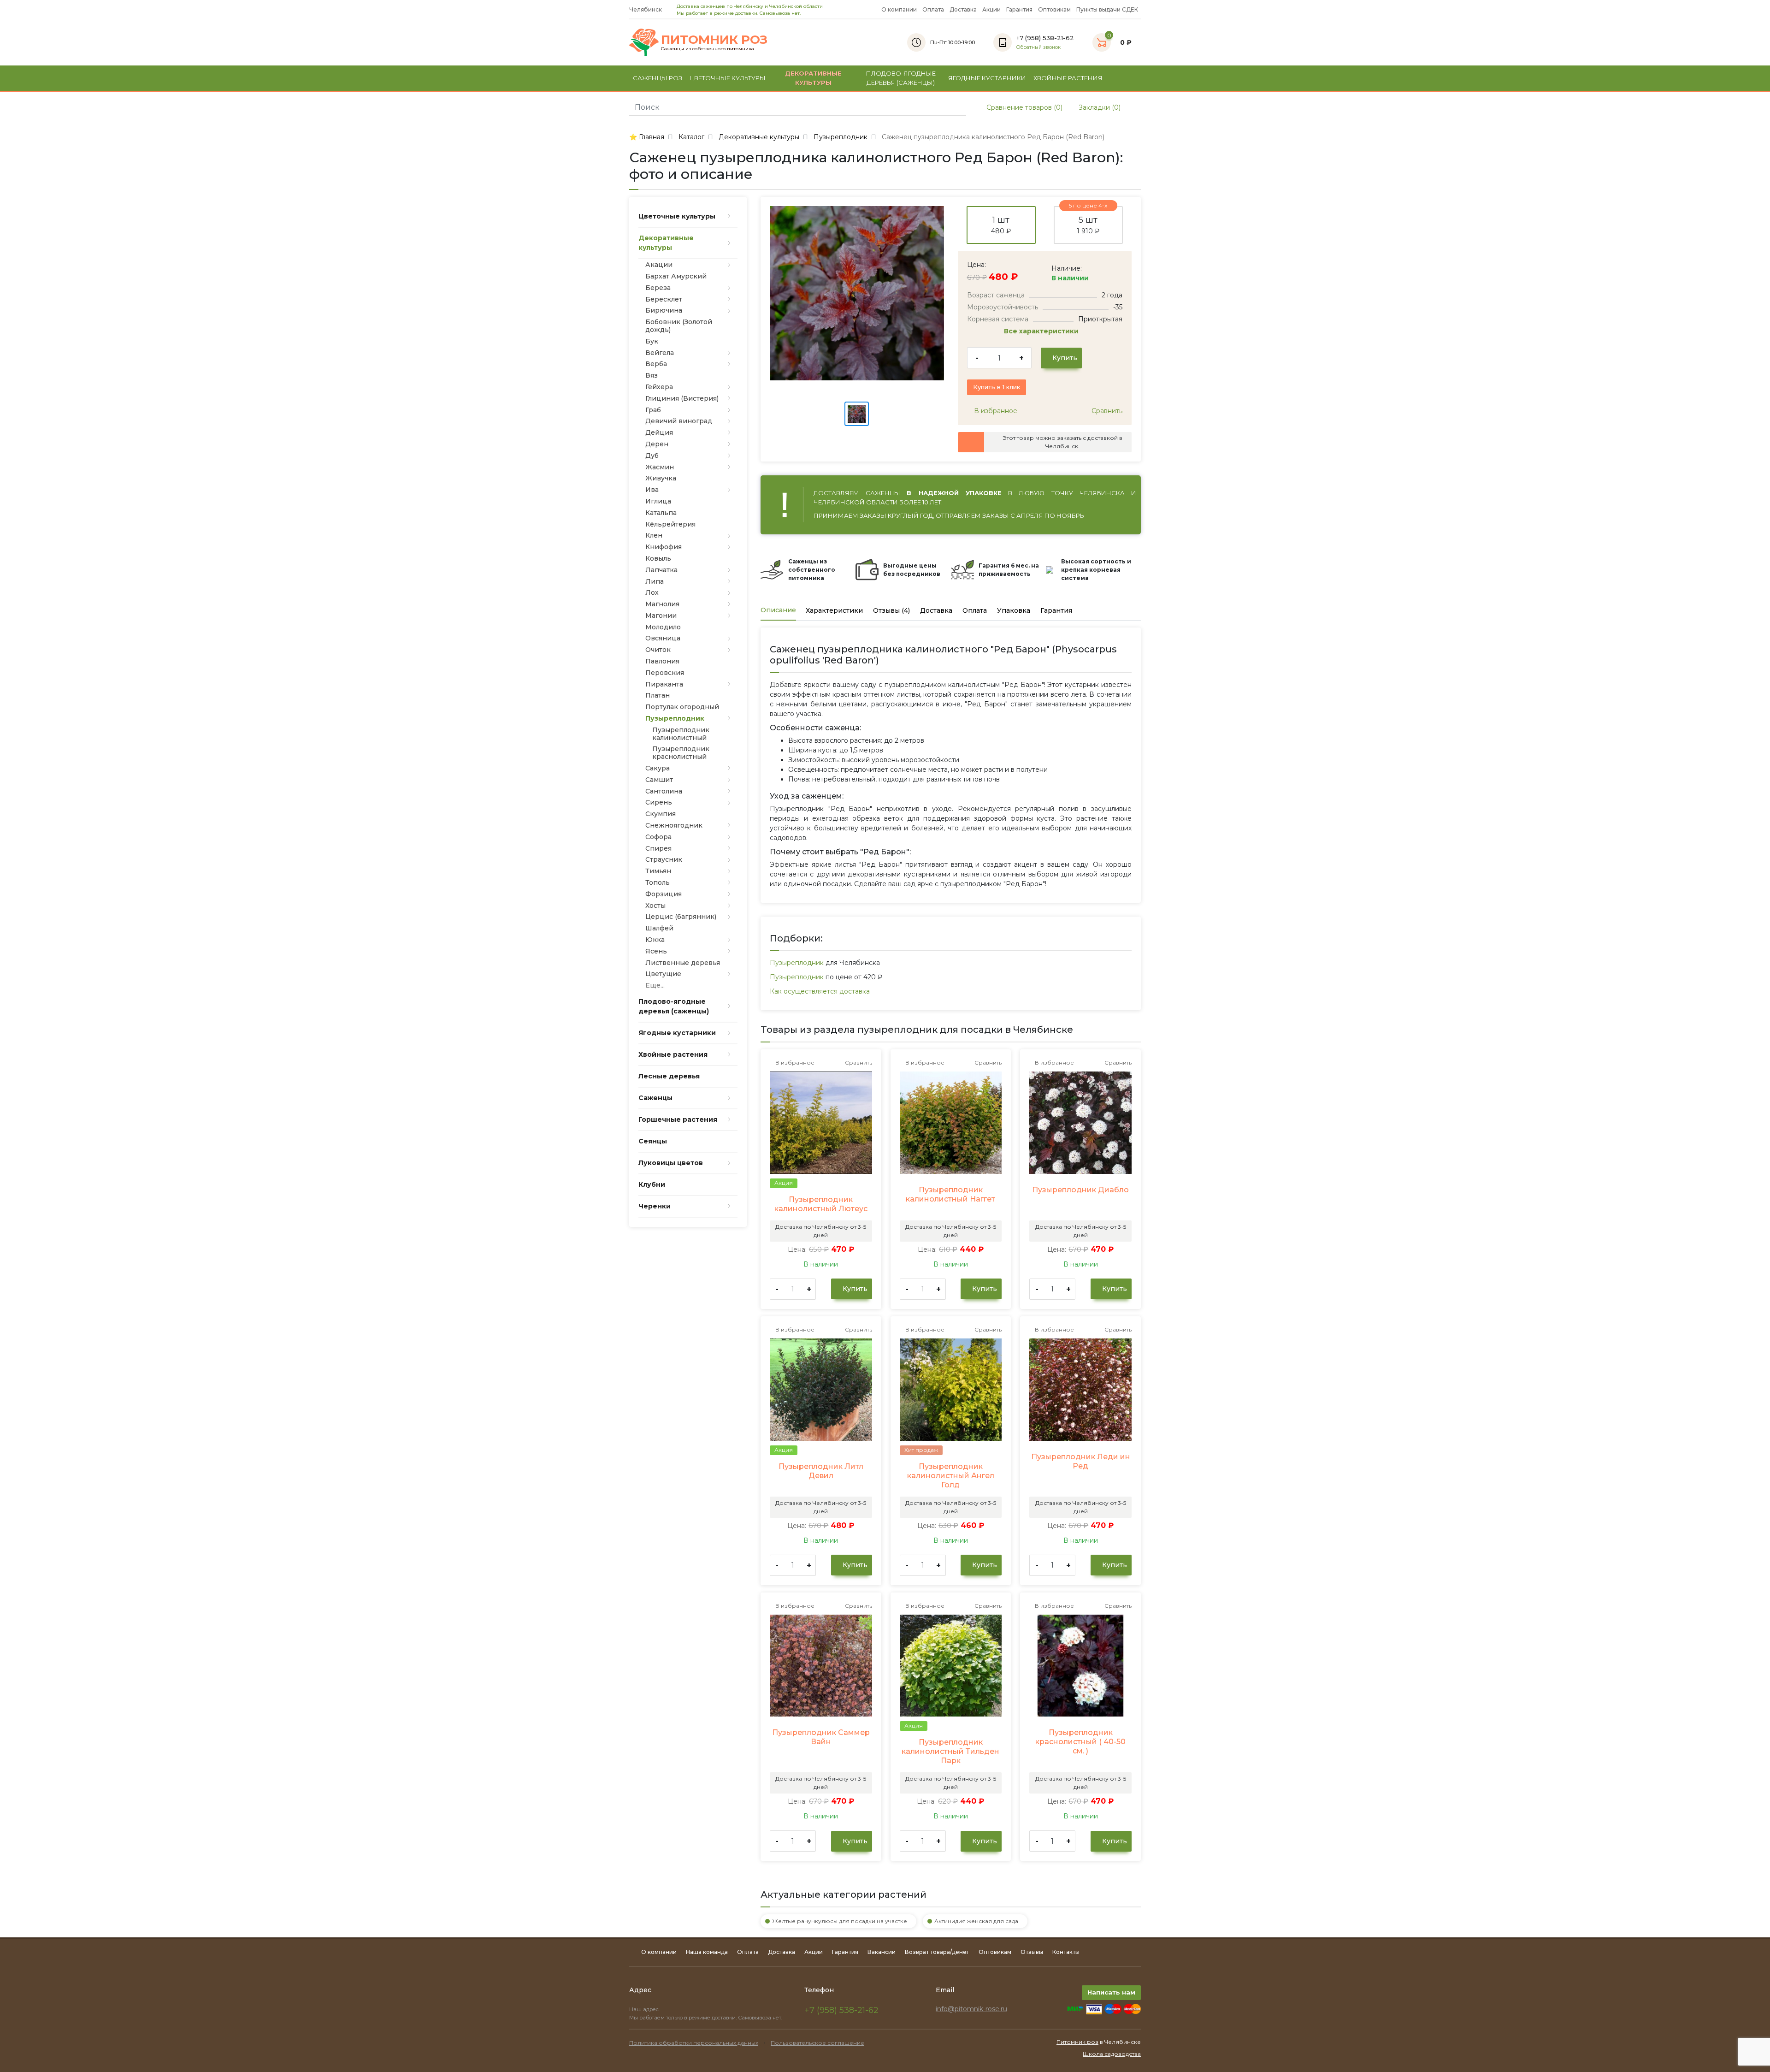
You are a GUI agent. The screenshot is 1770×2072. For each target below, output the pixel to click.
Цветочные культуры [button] (728, 78)
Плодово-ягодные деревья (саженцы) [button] (901, 78)
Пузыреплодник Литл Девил (821, 1471)
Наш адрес (645, 2009)
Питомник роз (1077, 2042)
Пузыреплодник (797, 963)
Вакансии (882, 1952)
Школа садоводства (1112, 2054)
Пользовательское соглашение (817, 2043)
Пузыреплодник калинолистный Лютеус (821, 1204)
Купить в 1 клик (997, 387)
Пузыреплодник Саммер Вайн (821, 1737)
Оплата (933, 9)
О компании (899, 9)
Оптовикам (1054, 9)
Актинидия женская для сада (976, 1921)
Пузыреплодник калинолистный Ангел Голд (951, 1476)
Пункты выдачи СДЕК (1107, 9)
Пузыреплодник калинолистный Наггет (950, 1194)
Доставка (963, 9)
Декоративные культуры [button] (813, 78)
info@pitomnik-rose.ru (971, 2009)
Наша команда (707, 1952)
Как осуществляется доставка (820, 991)
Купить (1064, 358)
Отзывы (1032, 1952)
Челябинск (646, 9)
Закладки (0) (1099, 107)
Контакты (1066, 1952)
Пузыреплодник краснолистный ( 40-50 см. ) (1080, 1742)
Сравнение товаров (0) (1024, 107)
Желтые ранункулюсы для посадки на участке (840, 1921)
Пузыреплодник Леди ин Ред (1081, 1461)
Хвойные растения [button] (1068, 78)
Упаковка (1014, 610)
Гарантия (1019, 9)
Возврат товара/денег (937, 1952)
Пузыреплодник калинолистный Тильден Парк (950, 1751)
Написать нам (1111, 1992)
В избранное (995, 411)
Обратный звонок (1038, 47)
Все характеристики (1042, 331)
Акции (991, 9)
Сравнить (1106, 411)
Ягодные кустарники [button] (987, 78)
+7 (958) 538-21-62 (841, 2010)
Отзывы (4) (891, 610)
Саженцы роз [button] (658, 78)
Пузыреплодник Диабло (1080, 1190)
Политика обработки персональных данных (694, 2043)
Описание (778, 610)
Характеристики (834, 610)
